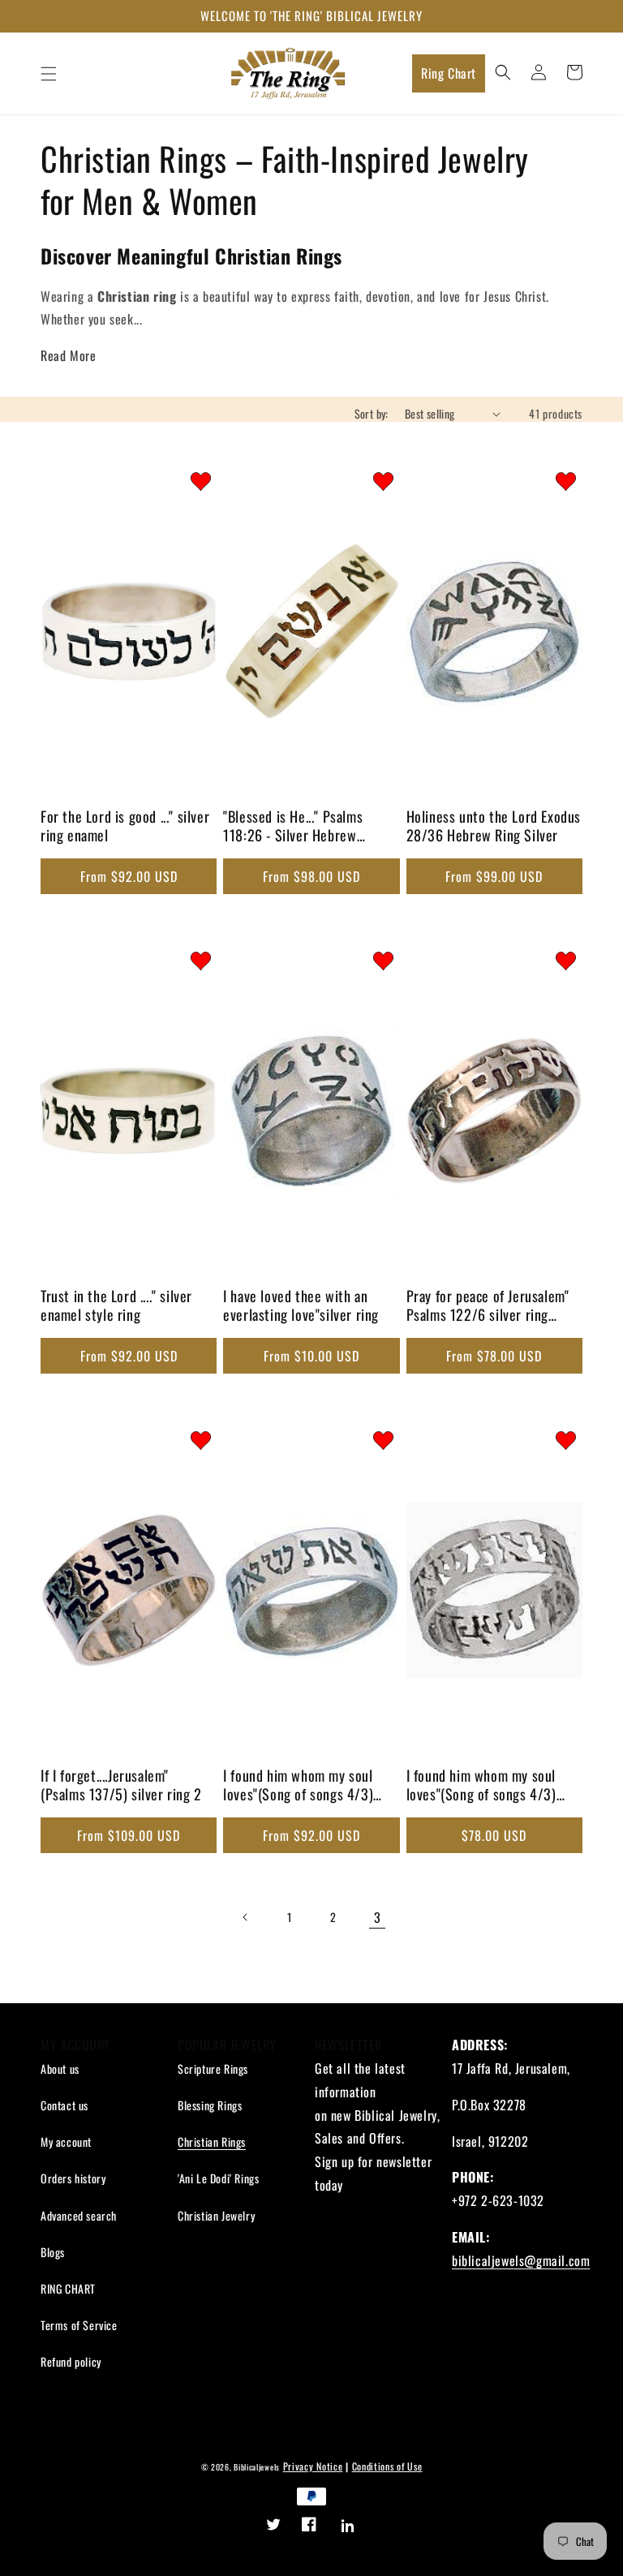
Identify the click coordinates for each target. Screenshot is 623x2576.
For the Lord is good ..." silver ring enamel (125, 826)
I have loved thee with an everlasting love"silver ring (301, 1306)
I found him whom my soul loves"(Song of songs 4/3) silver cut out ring (481, 1787)
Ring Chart (449, 73)
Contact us (64, 2105)
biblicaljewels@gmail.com (521, 2260)
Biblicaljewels (257, 2467)
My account (66, 2142)
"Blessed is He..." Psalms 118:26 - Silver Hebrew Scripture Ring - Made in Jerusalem (293, 828)
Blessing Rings (210, 2105)
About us (60, 2069)
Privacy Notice (313, 2466)
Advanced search (79, 2215)
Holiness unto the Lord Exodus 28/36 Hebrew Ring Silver (494, 826)
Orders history (73, 2178)
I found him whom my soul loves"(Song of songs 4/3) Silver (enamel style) (298, 1787)
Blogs (53, 2252)
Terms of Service (79, 2325)
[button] (49, 74)
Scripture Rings (213, 2069)
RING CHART (68, 2288)
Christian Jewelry (216, 2215)
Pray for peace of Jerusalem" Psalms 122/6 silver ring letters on (488, 1307)
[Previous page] (246, 1917)
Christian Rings (212, 2142)
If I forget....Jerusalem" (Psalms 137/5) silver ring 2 (121, 1785)
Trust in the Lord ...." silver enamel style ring (116, 1306)
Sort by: (372, 413)
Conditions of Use (387, 2466)
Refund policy (71, 2361)
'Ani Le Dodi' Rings (218, 2178)
